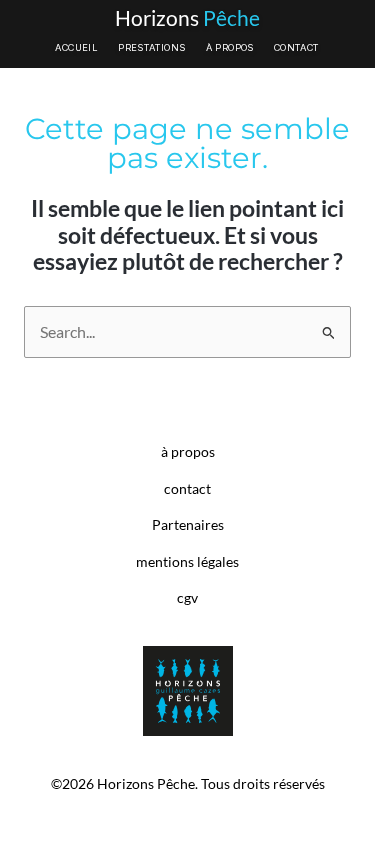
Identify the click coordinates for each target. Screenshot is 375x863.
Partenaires (188, 525)
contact (187, 489)
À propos (230, 47)
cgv (187, 598)
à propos (188, 452)
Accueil (76, 47)
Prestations (151, 47)
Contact (297, 47)
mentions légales (187, 562)
